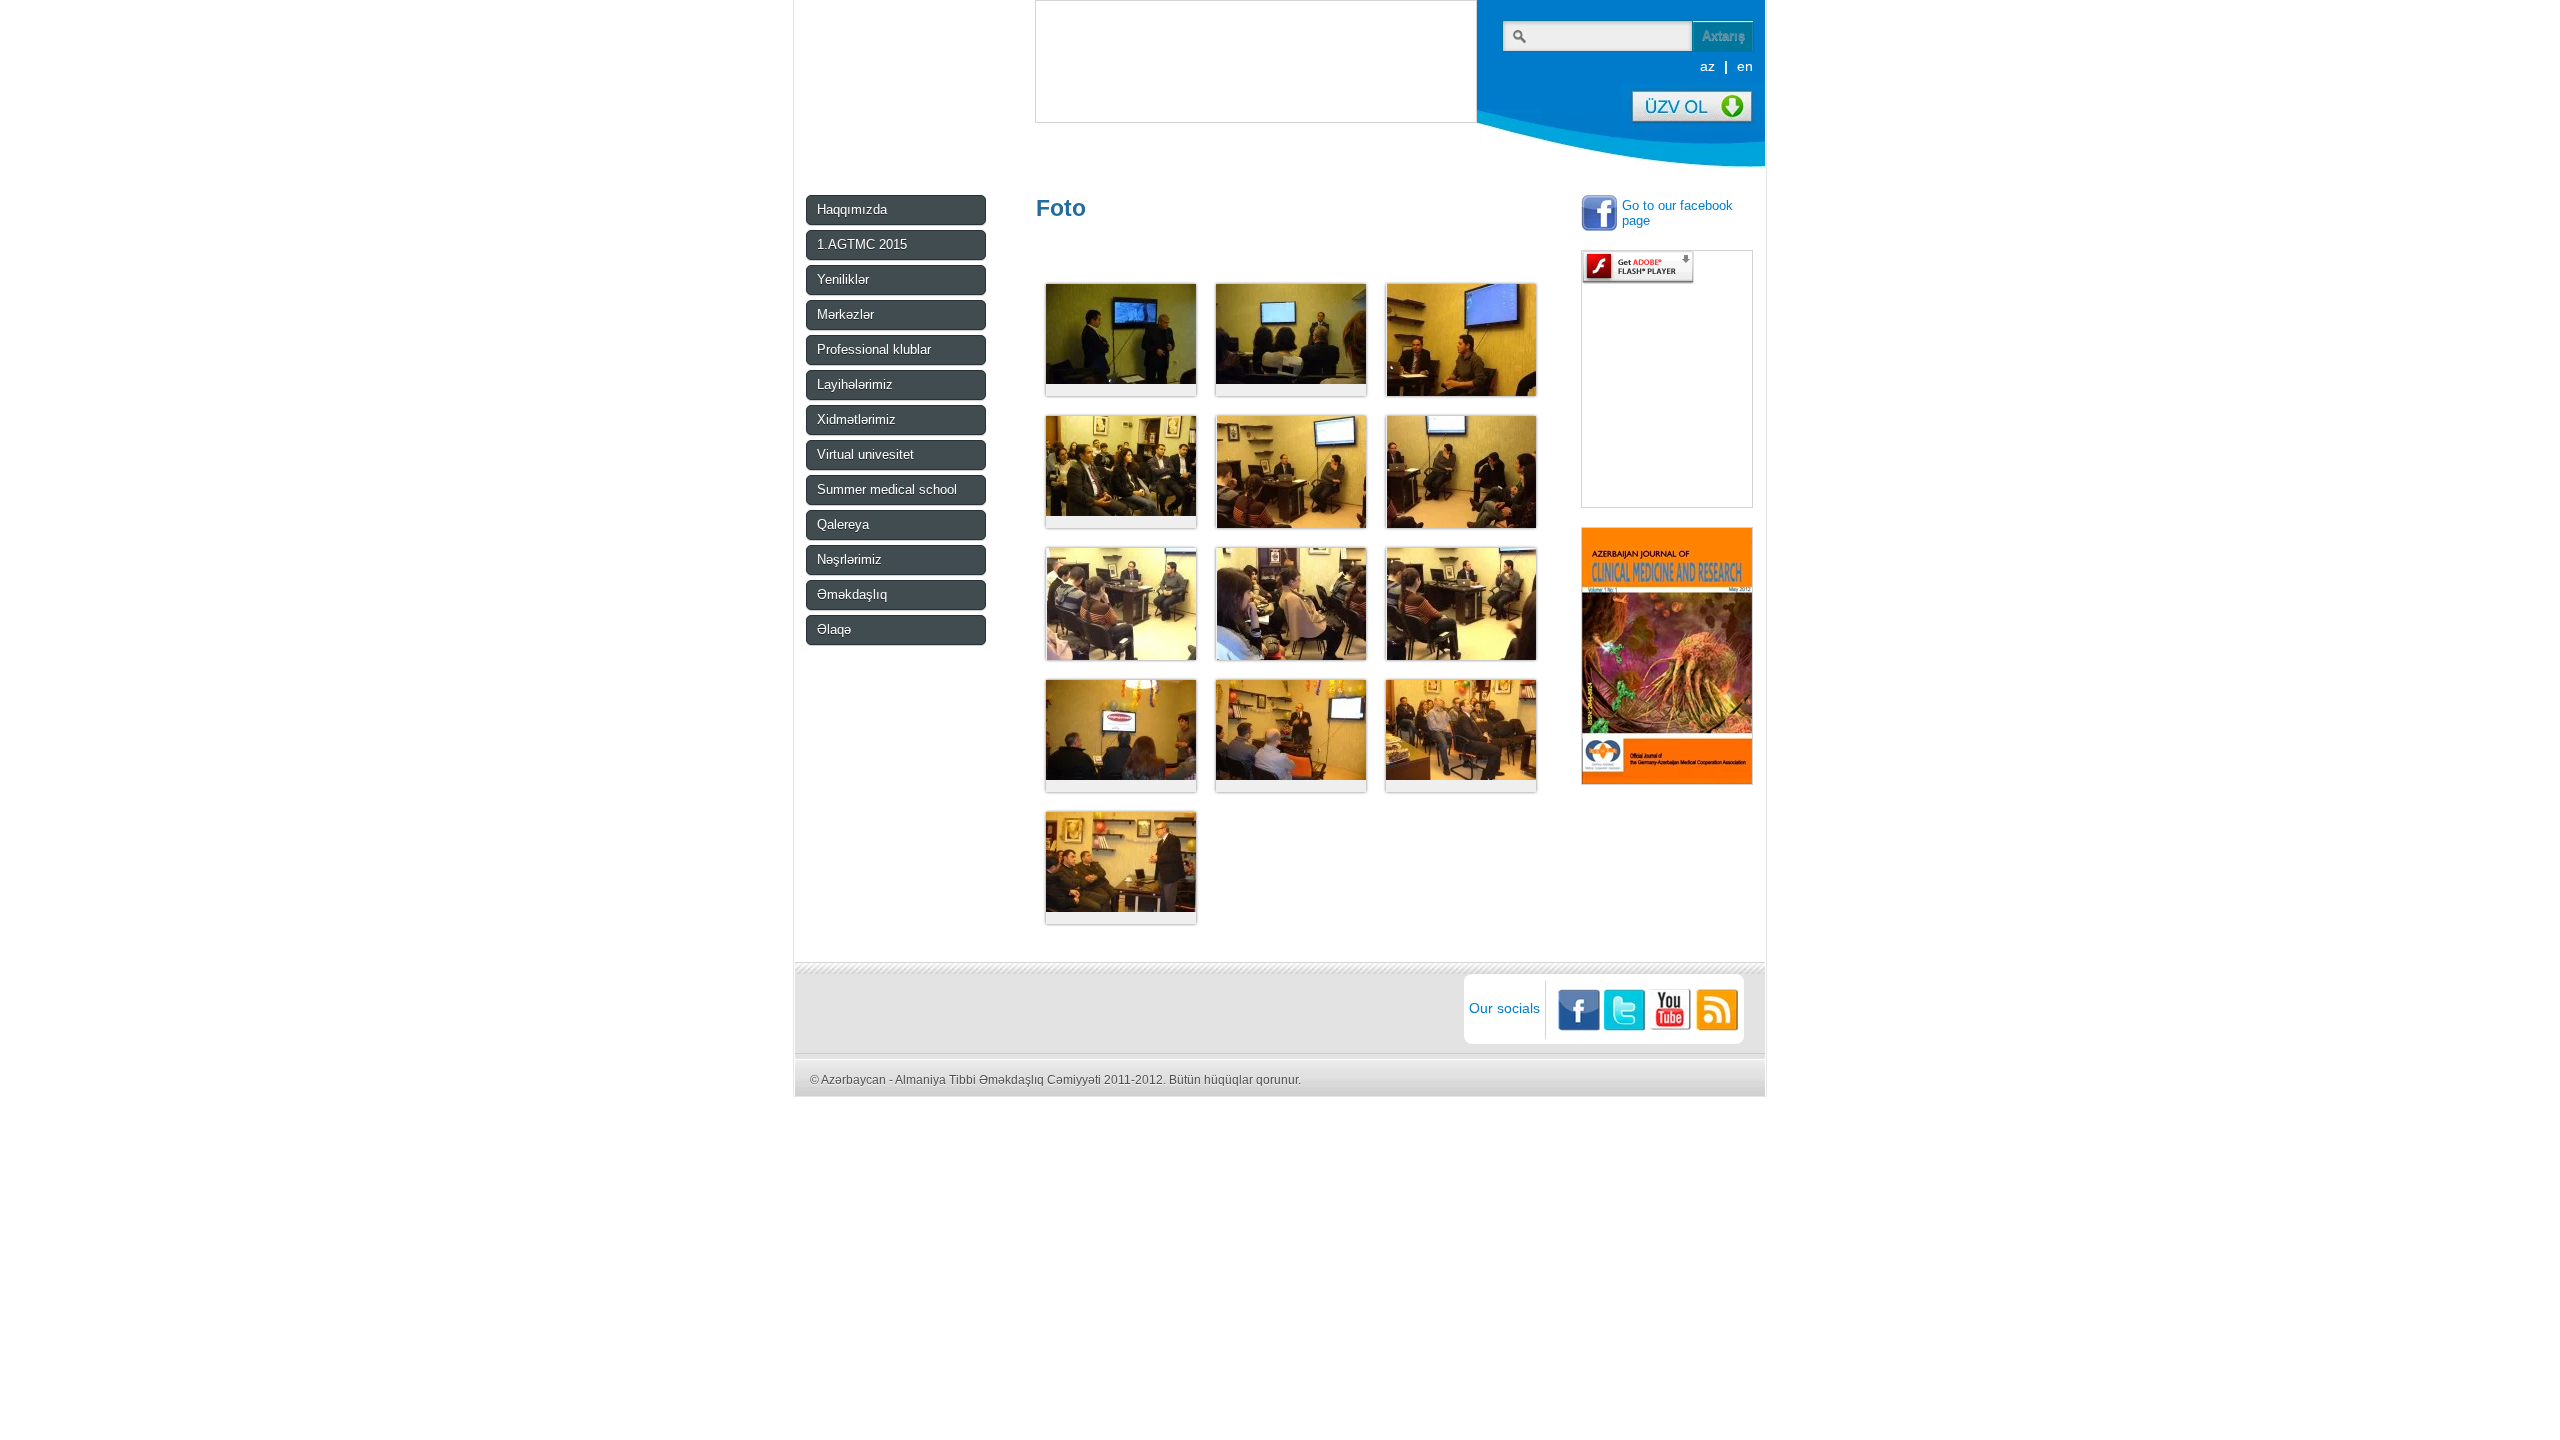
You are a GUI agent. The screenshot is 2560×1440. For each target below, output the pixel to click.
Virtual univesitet (865, 454)
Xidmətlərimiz (856, 419)
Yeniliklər (843, 279)
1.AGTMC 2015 (862, 244)
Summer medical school (887, 489)
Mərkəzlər (845, 314)
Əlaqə (834, 629)
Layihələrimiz (855, 384)
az (1707, 66)
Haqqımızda (852, 209)
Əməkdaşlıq (852, 594)
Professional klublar (874, 349)
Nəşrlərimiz (849, 559)
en (1745, 66)
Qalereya (843, 524)
